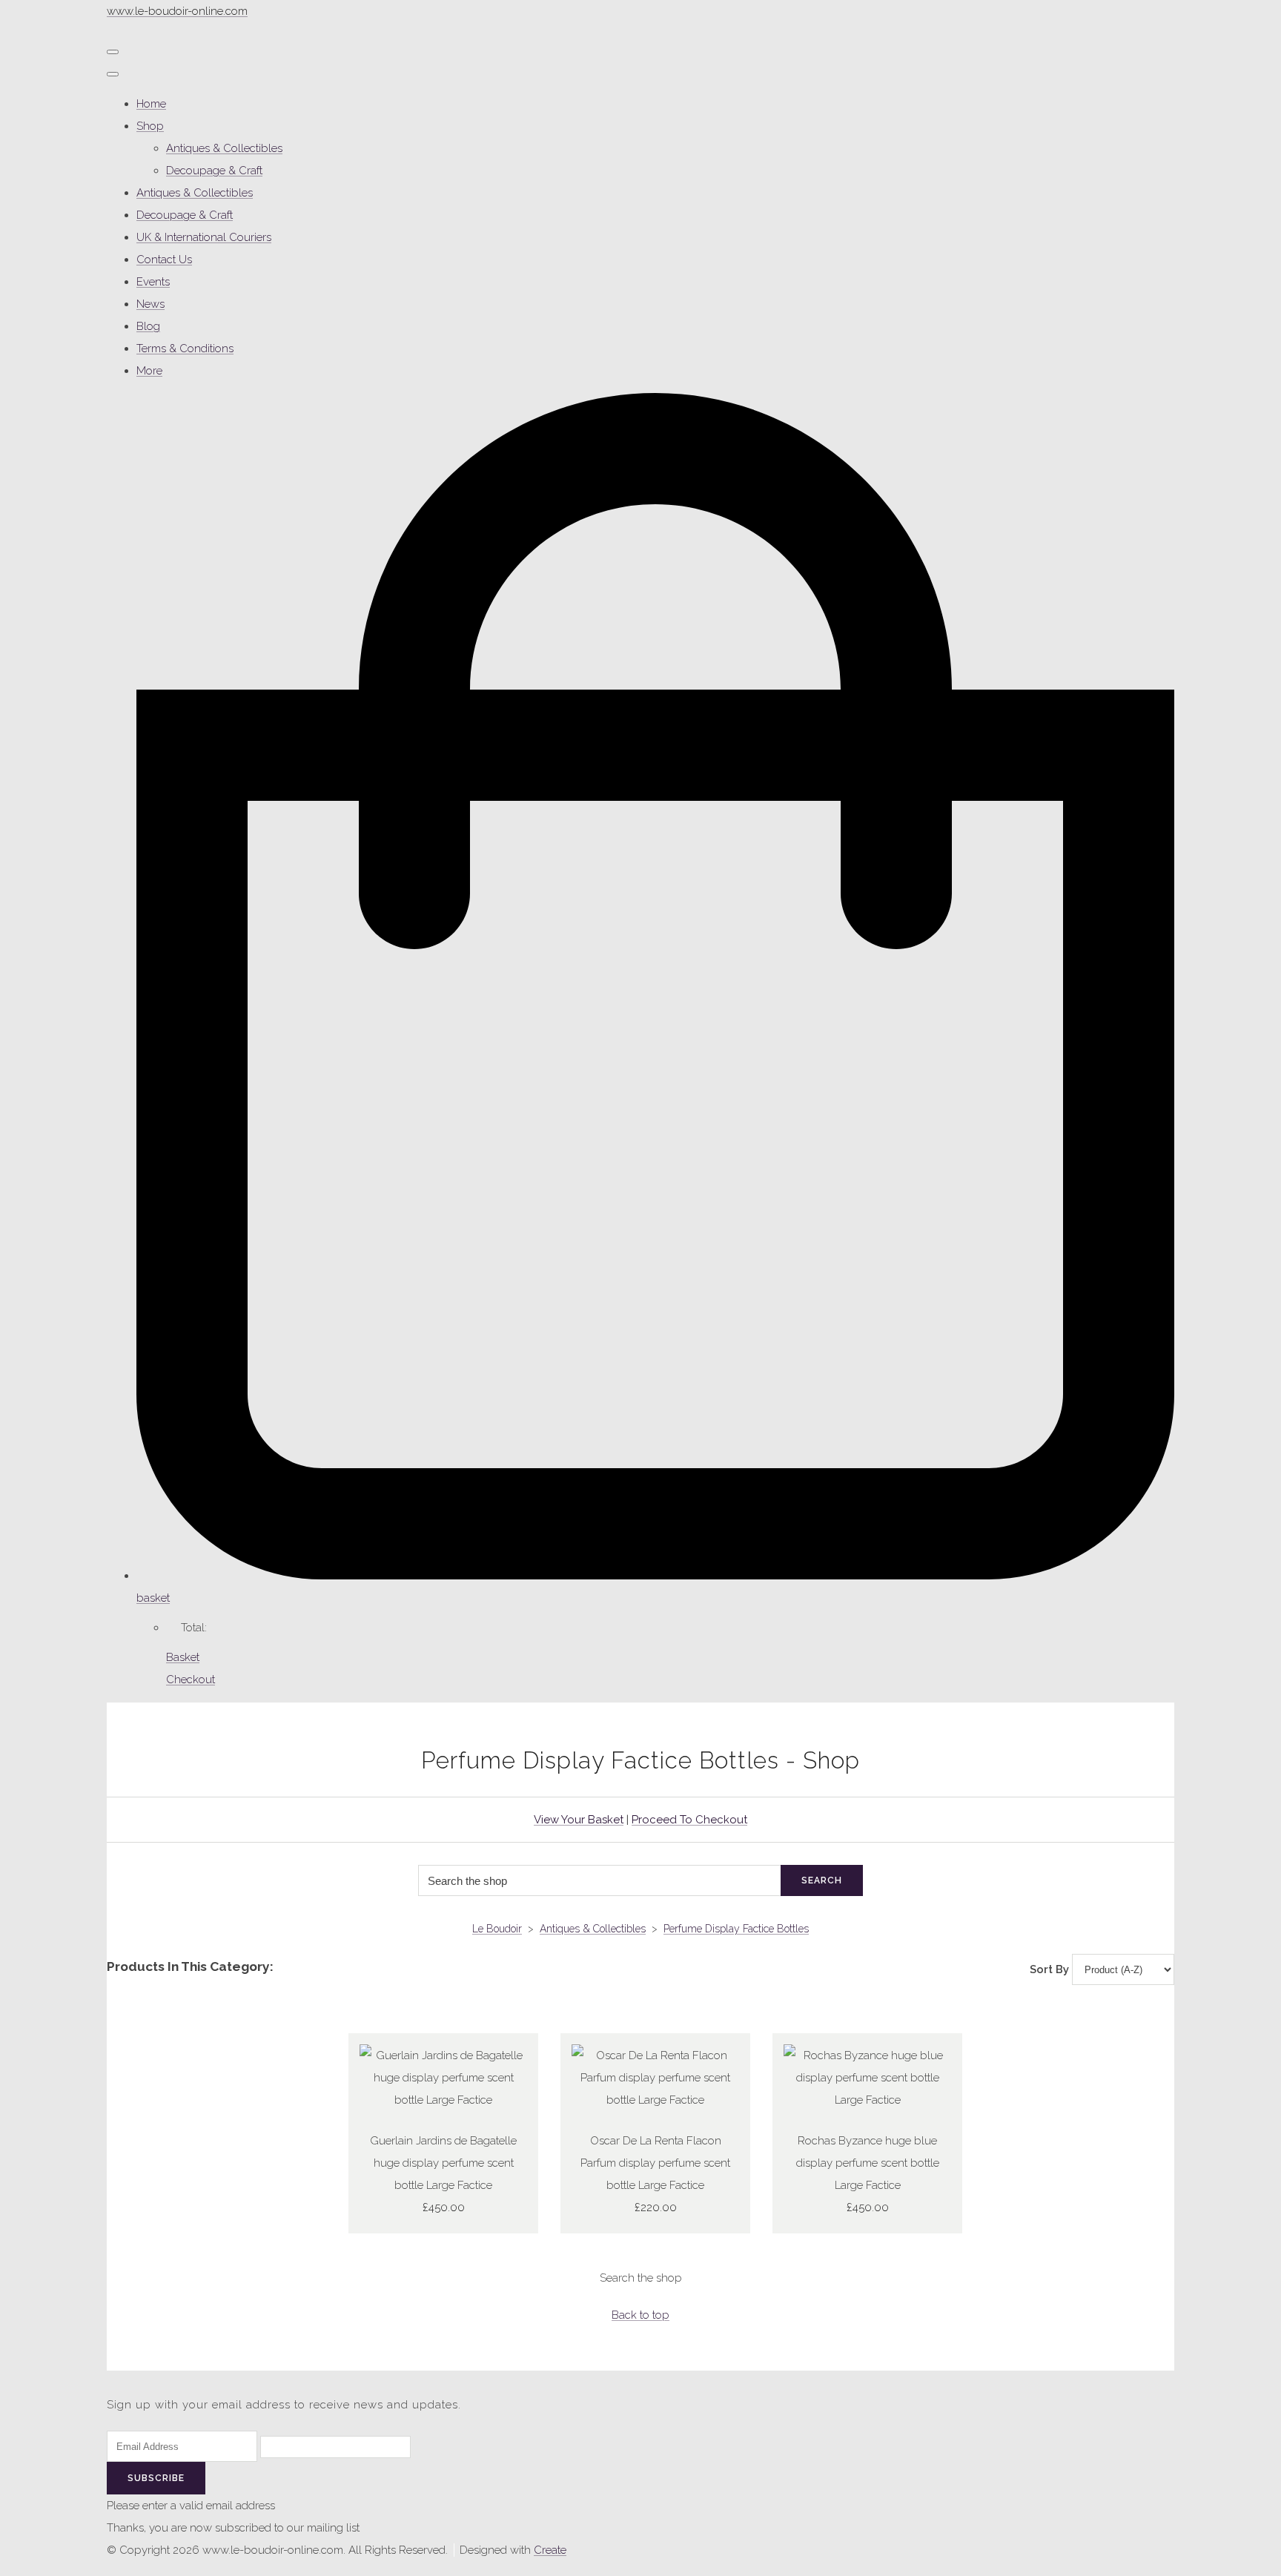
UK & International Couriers (204, 237)
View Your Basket (579, 1820)
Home (151, 104)
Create (550, 2550)
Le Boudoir (497, 1929)
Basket (183, 1657)
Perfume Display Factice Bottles (736, 1929)
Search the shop (641, 2278)
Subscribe (156, 2478)
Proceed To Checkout (689, 1820)
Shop (150, 126)
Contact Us (164, 260)
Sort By (1049, 1969)
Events (153, 282)
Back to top (640, 2315)
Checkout (191, 1680)
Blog (148, 326)
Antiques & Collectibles (224, 148)
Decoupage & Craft (214, 171)
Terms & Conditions (185, 349)
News (150, 304)
